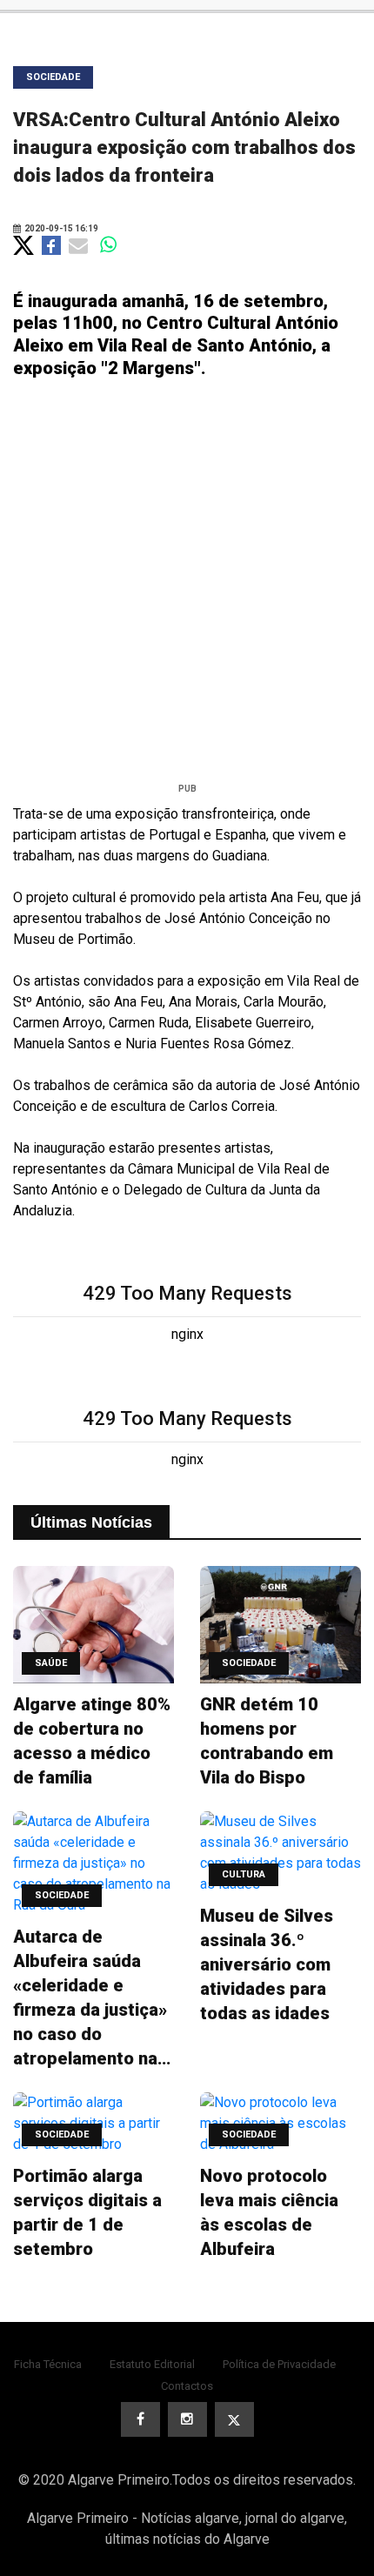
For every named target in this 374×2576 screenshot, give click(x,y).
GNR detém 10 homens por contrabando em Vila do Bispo (267, 1741)
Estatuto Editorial (152, 2364)
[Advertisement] (187, 587)
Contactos (187, 2386)
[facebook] (140, 2419)
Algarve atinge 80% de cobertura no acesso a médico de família (92, 1741)
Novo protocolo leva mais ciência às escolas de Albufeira (269, 2212)
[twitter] (234, 2419)
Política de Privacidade (279, 2364)
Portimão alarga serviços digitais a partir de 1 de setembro (87, 2212)
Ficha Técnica (48, 2364)
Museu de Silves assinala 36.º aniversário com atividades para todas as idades (267, 1964)
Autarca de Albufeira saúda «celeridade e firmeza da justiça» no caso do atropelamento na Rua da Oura (90, 1998)
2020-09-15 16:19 (60, 228)
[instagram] (187, 2419)
